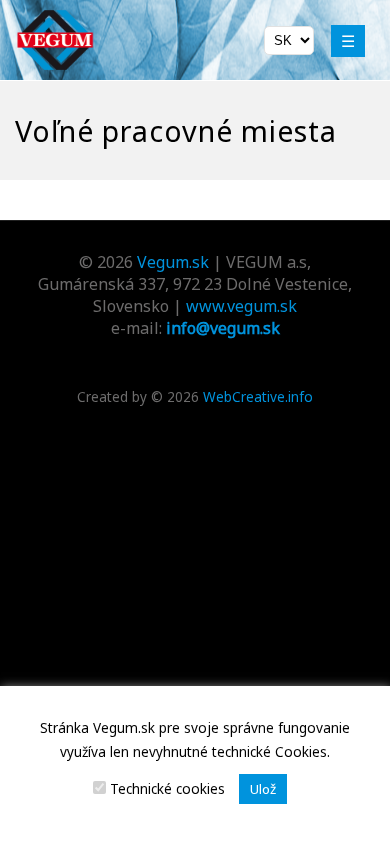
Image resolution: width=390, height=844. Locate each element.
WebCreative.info (258, 396)
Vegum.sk (173, 262)
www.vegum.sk (241, 306)
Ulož (263, 789)
